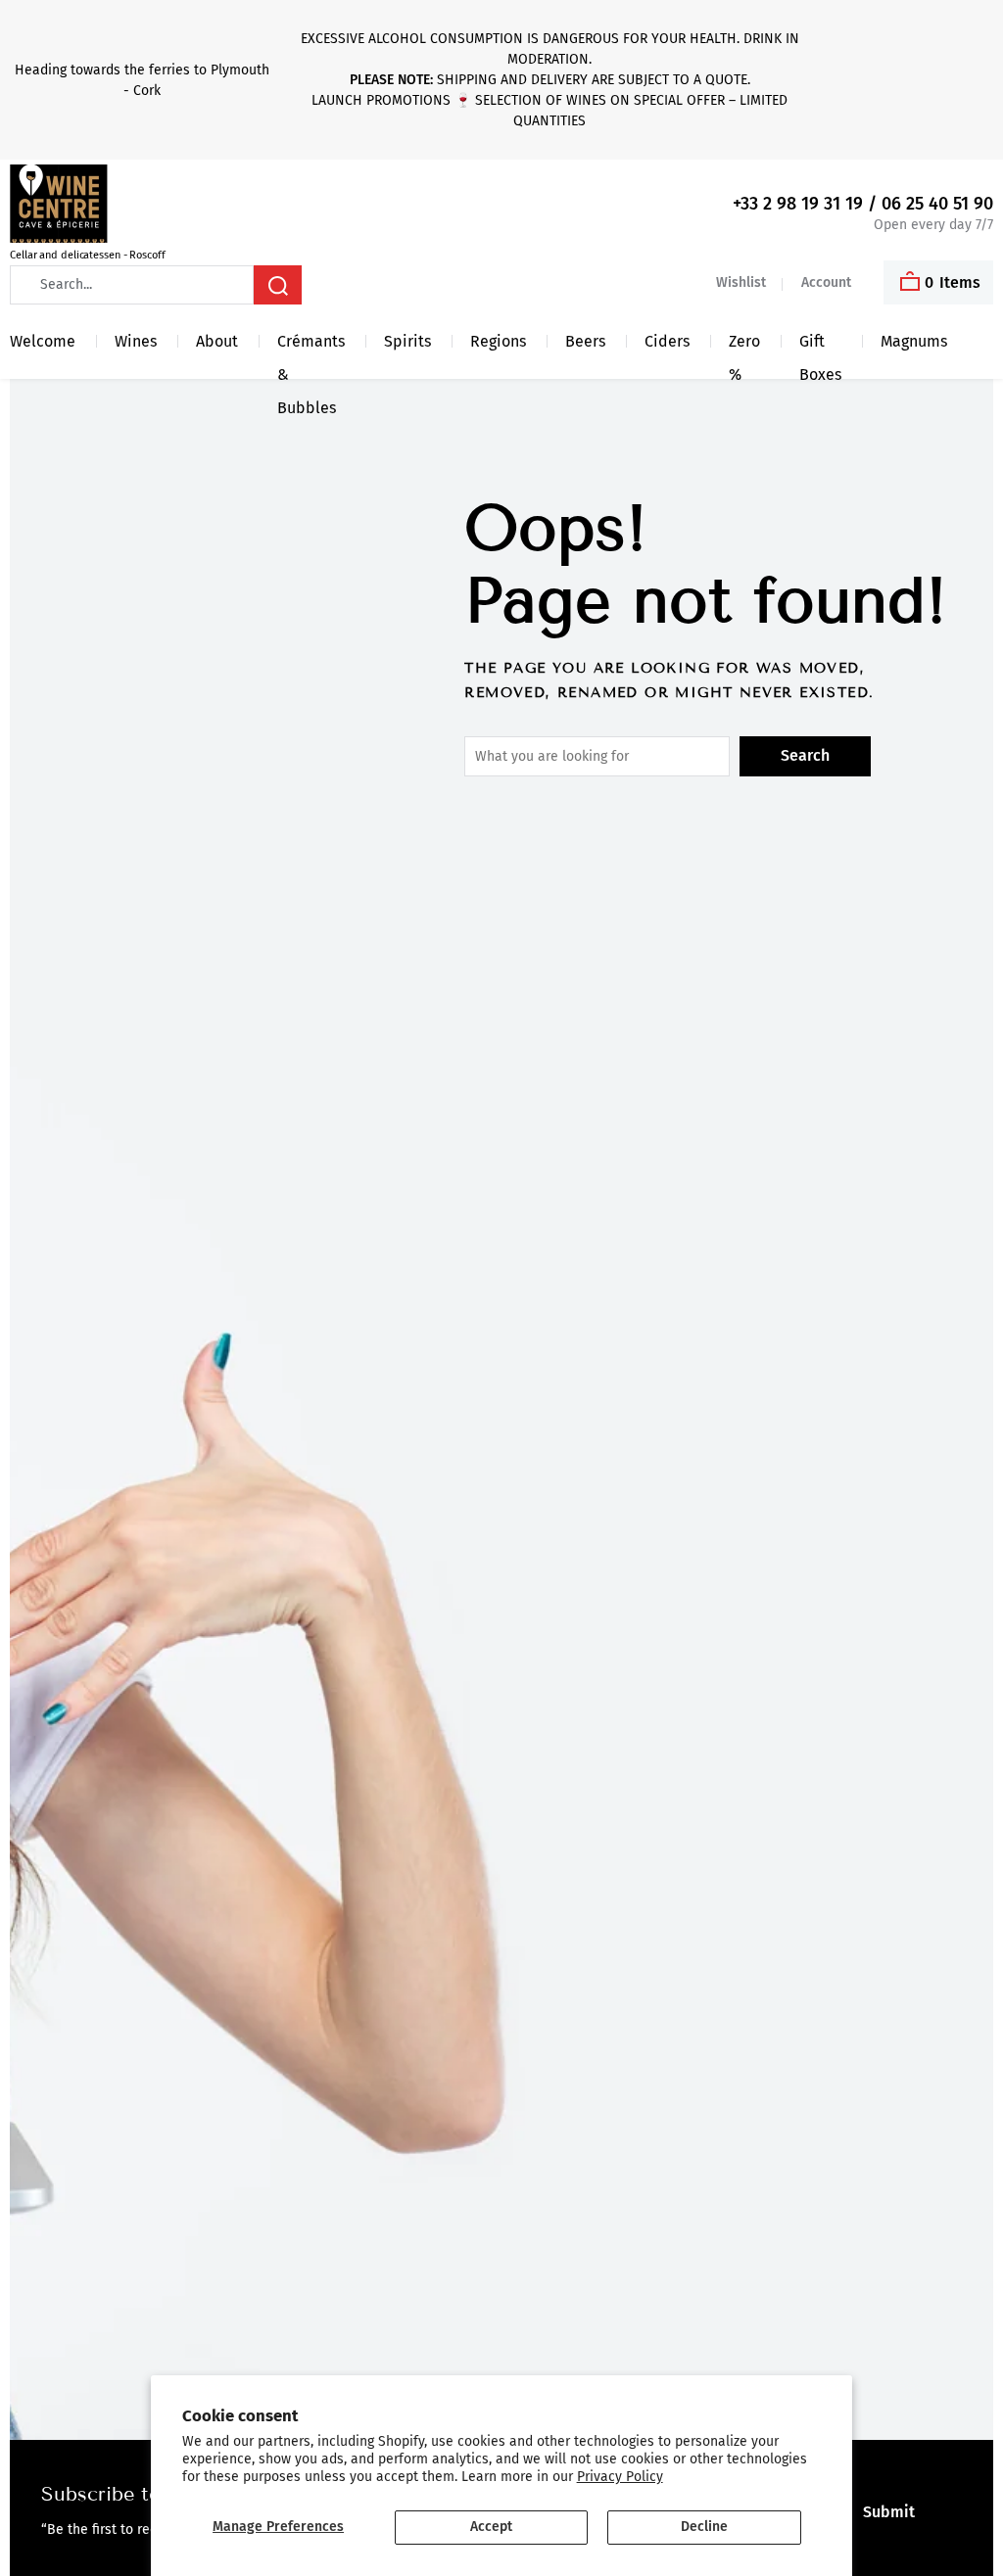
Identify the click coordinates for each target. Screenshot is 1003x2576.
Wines (136, 341)
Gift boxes (820, 345)
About (217, 341)
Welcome (43, 341)
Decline (704, 2527)
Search (805, 755)
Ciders (667, 341)
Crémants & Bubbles (311, 345)
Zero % (744, 345)
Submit (889, 2512)
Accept (491, 2527)
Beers (585, 341)
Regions (498, 341)
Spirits (407, 341)
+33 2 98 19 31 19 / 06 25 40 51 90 (863, 204)
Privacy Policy (620, 2477)
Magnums (914, 341)
